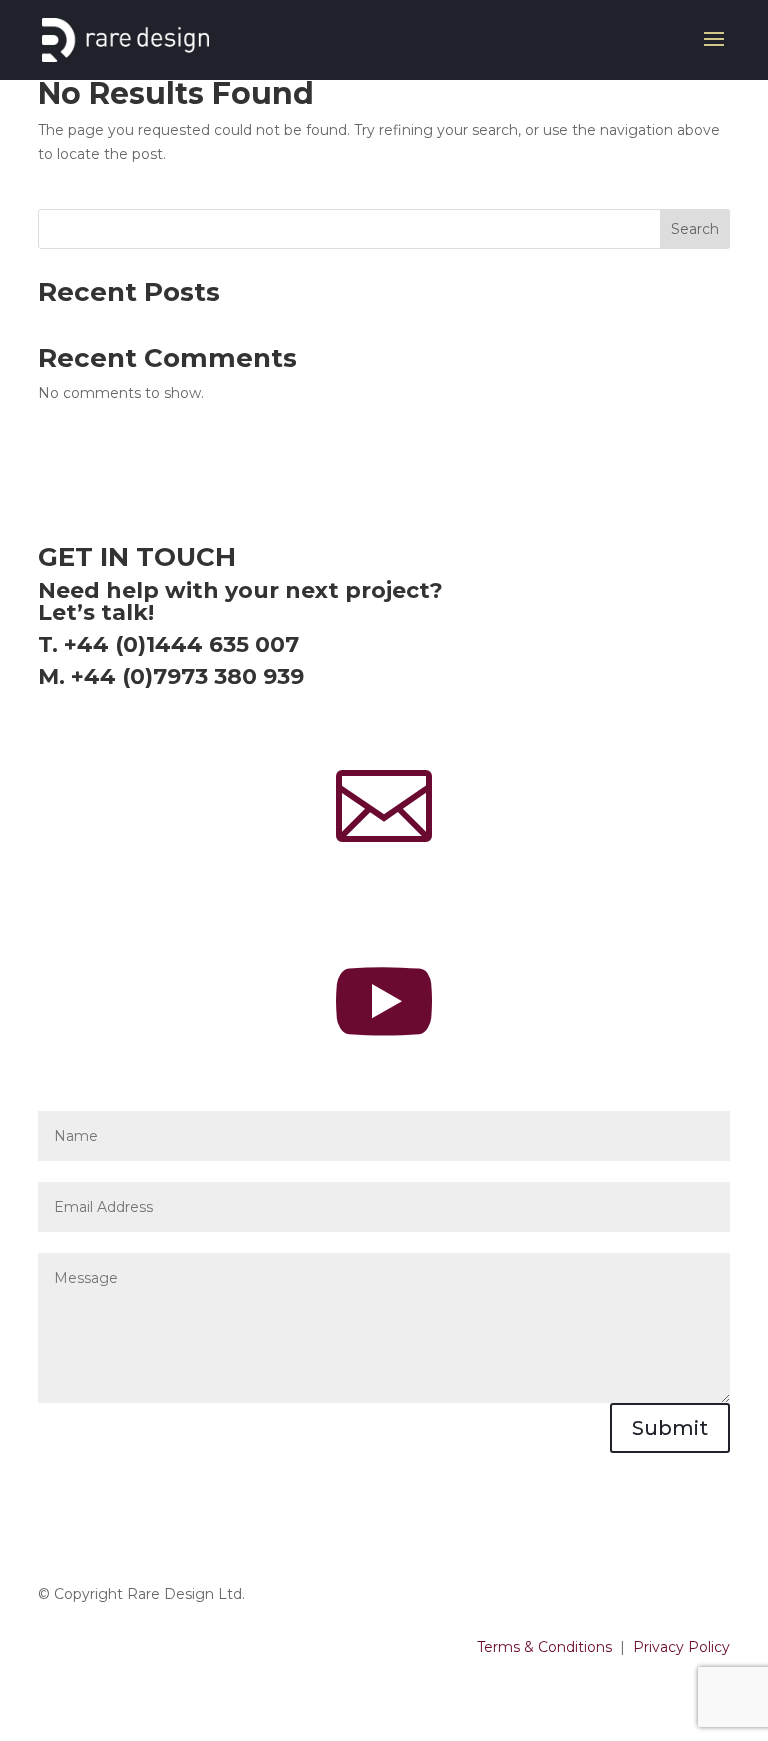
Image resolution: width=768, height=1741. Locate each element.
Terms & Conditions (544, 1647)
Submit (670, 1428)
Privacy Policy (681, 1647)
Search (695, 229)
